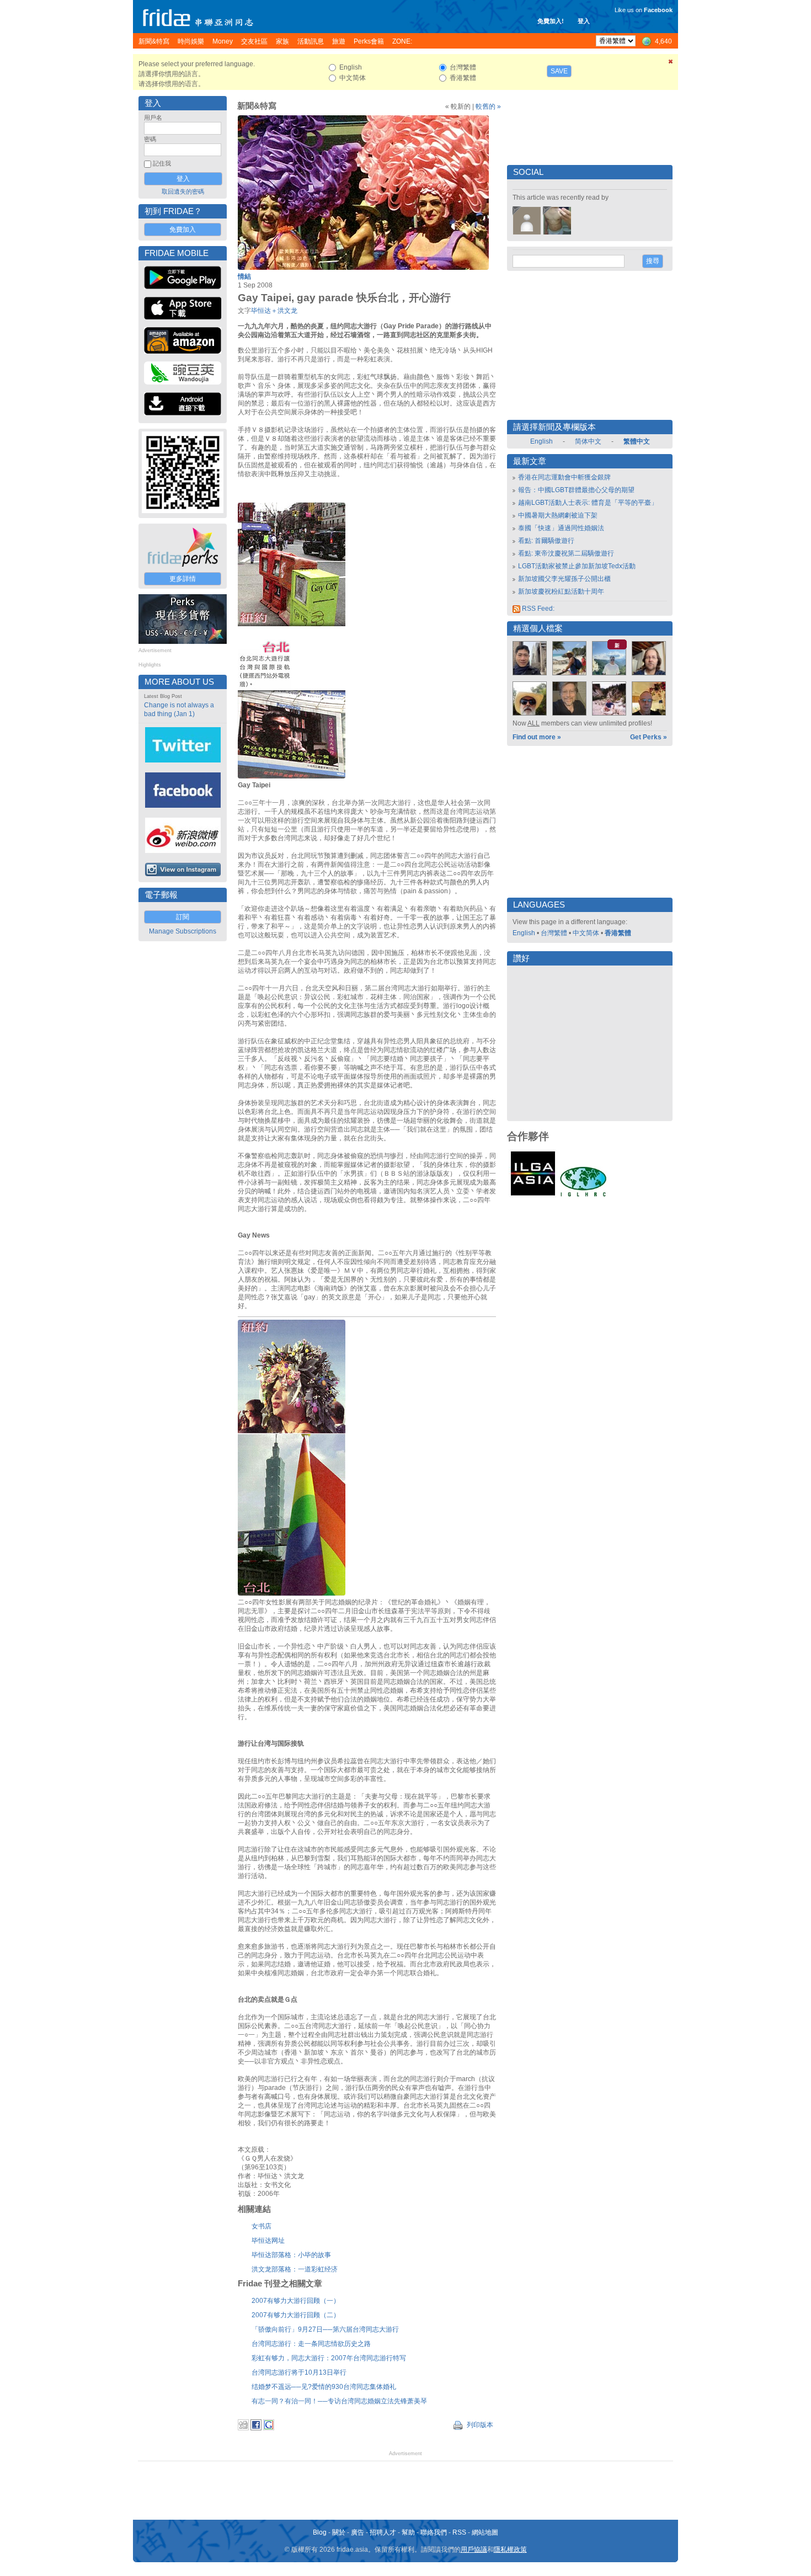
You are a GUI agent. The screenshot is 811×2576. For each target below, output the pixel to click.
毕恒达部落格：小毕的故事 (291, 2255)
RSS (459, 2532)
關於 (339, 2532)
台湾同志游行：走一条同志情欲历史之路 (311, 2344)
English (541, 441)
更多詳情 (183, 579)
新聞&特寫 (257, 106)
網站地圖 (485, 2532)
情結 (244, 276)
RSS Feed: (537, 609)
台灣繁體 (554, 933)
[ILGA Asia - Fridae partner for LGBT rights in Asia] (533, 1196)
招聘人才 (383, 2532)
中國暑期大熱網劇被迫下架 (558, 515)
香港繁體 (618, 933)
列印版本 (479, 2425)
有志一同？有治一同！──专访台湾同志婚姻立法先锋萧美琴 (339, 2401)
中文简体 (586, 933)
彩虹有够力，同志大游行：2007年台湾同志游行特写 (329, 2358)
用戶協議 (474, 2550)
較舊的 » (488, 106)
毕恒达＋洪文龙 (274, 311)
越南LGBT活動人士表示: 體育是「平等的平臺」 (588, 503)
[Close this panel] (671, 63)
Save (559, 71)
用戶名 (153, 118)
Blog (320, 2532)
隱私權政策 (510, 2550)
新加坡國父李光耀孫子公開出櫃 (564, 579)
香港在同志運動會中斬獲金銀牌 (564, 477)
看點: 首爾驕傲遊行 (546, 541)
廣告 (358, 2532)
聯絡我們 (434, 2532)
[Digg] (243, 2428)
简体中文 (588, 441)
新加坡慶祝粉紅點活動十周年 (561, 591)
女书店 (262, 2226)
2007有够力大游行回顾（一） (296, 2301)
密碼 (150, 139)
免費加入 (183, 230)
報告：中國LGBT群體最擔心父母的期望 (576, 490)
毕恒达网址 (268, 2241)
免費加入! (551, 21)
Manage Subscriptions (183, 931)
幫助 (408, 2532)
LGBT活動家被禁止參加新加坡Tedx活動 (577, 566)
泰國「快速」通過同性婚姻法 (561, 528)
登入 (584, 21)
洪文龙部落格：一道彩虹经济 (295, 2269)
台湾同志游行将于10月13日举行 (299, 2372)
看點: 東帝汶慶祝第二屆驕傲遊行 (566, 553)
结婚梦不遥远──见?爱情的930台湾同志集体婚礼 (324, 2387)
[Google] (269, 2428)
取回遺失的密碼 (183, 191)
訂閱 (183, 917)
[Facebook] (256, 2428)
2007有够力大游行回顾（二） (296, 2315)
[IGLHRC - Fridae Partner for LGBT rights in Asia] (583, 1196)
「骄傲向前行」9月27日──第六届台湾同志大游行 (325, 2329)
